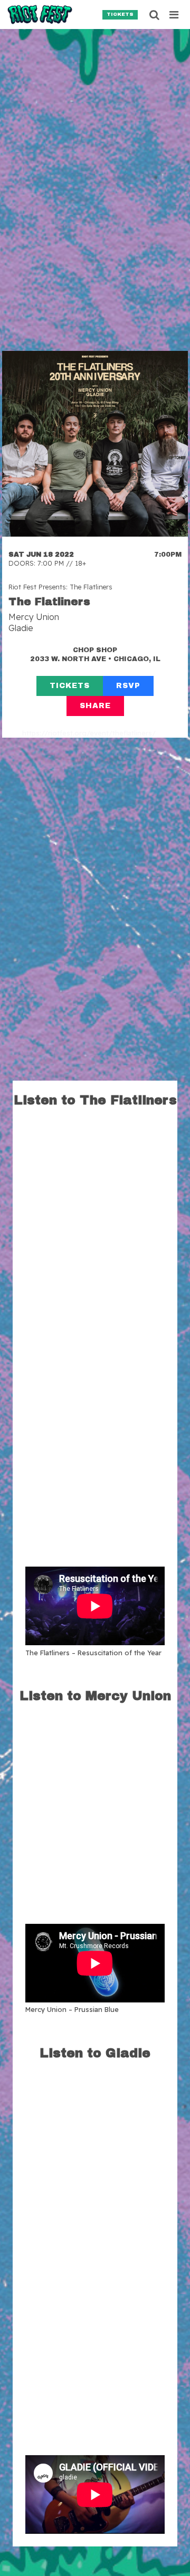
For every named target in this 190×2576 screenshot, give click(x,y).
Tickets (120, 14)
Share (95, 706)
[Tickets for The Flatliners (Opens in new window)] (95, 444)
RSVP (128, 686)
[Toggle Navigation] (174, 15)
